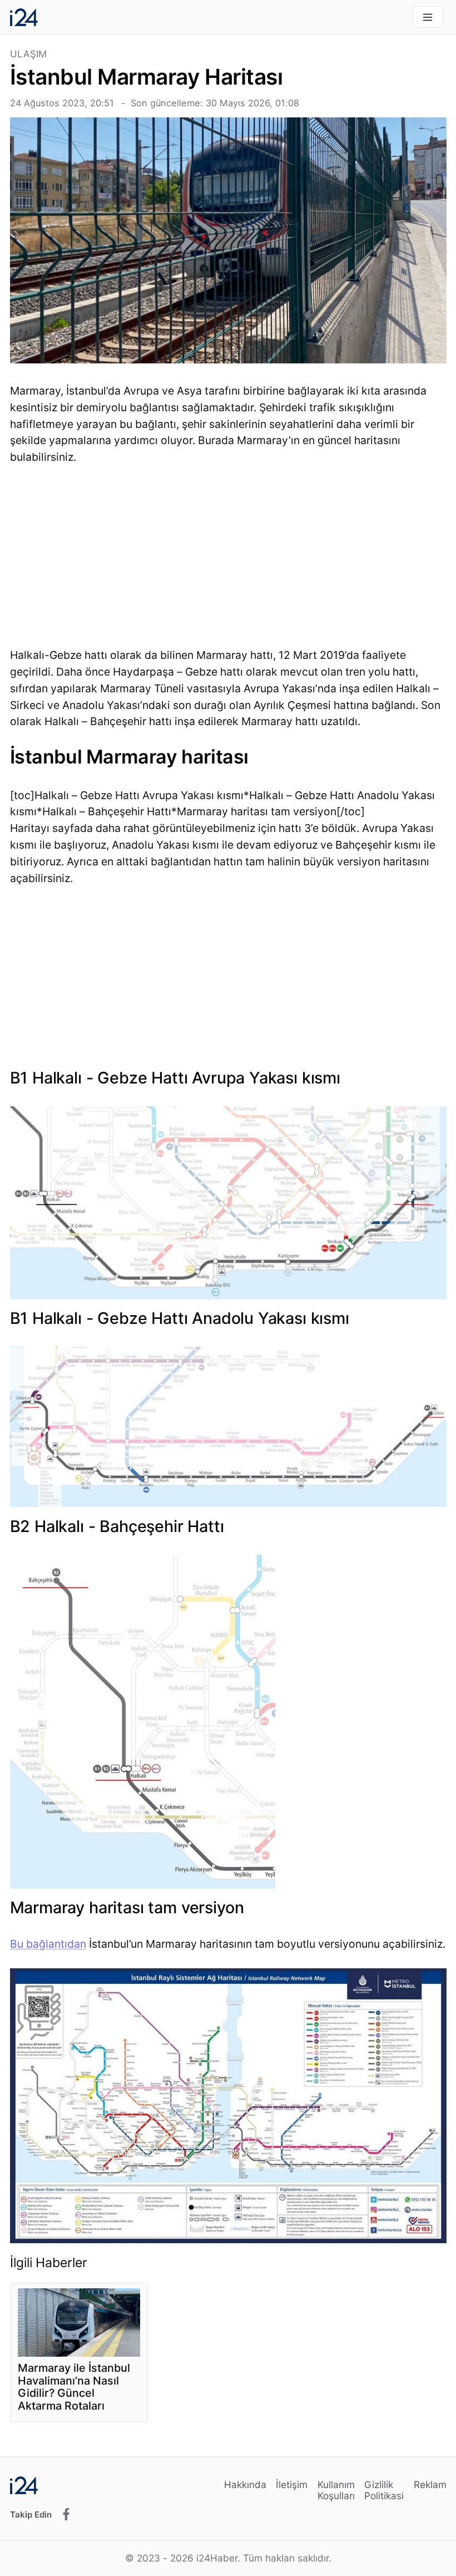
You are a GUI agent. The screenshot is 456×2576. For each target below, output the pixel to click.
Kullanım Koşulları (336, 2490)
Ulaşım (29, 54)
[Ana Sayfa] (24, 17)
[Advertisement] (228, 559)
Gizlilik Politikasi (384, 2490)
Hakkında (245, 2484)
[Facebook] (66, 2515)
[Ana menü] (428, 17)
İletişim (292, 2484)
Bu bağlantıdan (48, 1944)
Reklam (430, 2484)
